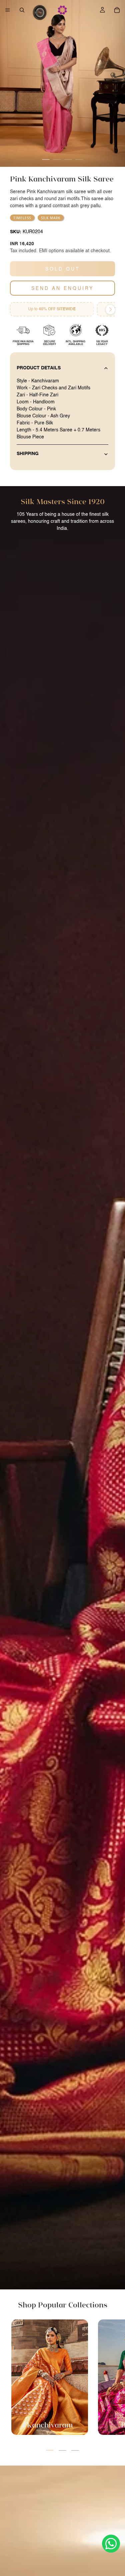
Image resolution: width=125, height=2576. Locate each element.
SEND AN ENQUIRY (62, 288)
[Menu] (8, 10)
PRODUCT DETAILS (39, 368)
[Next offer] (110, 310)
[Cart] (117, 10)
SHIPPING (28, 454)
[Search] (22, 10)
